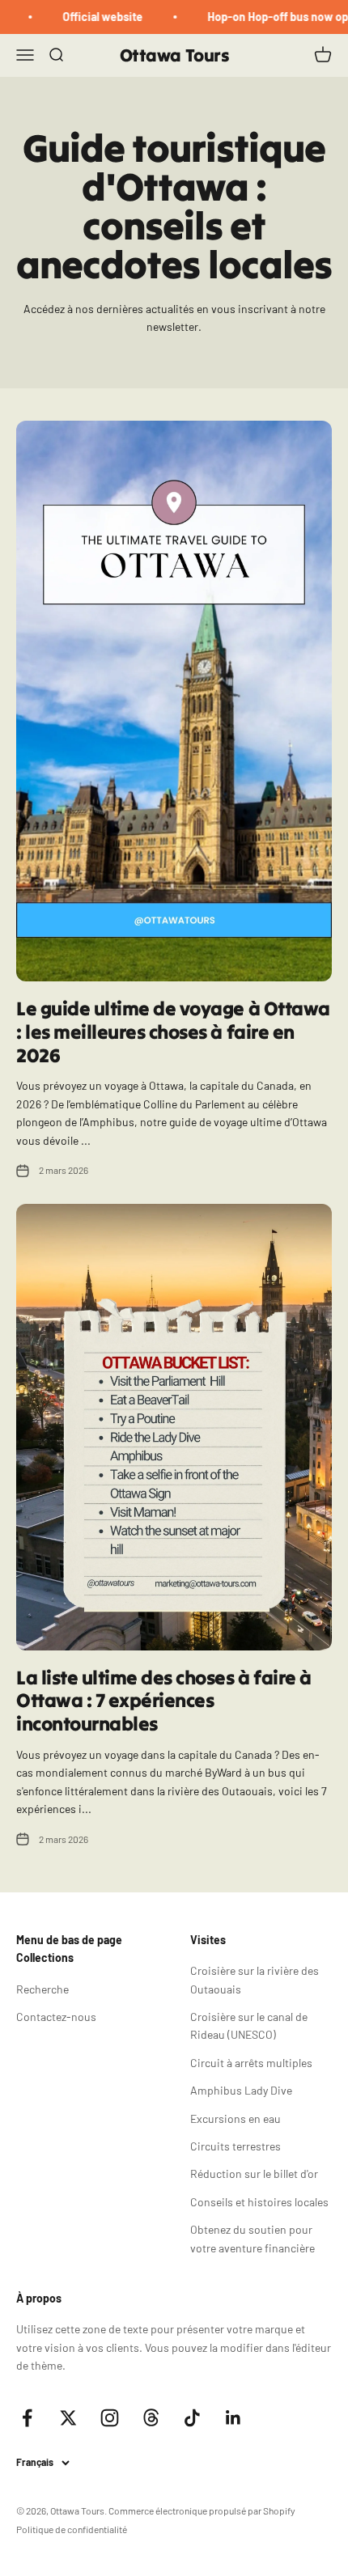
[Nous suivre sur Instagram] (110, 2418)
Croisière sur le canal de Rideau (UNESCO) (249, 2025)
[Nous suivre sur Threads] (151, 2418)
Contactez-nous (56, 2017)
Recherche (42, 1989)
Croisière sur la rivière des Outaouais (255, 1979)
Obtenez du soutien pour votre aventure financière (253, 2238)
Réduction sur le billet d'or (254, 2173)
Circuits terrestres (236, 2146)
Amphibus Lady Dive (241, 2090)
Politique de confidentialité (72, 2529)
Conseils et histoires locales (259, 2202)
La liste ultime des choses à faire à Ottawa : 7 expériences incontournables (164, 1701)
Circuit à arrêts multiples (251, 2063)
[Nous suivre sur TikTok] (192, 2418)
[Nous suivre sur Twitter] (68, 2418)
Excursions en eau (236, 2118)
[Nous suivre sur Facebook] (27, 2418)
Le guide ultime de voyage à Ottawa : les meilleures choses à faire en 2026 (173, 1032)
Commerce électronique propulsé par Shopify (202, 2510)
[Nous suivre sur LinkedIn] (233, 2418)
